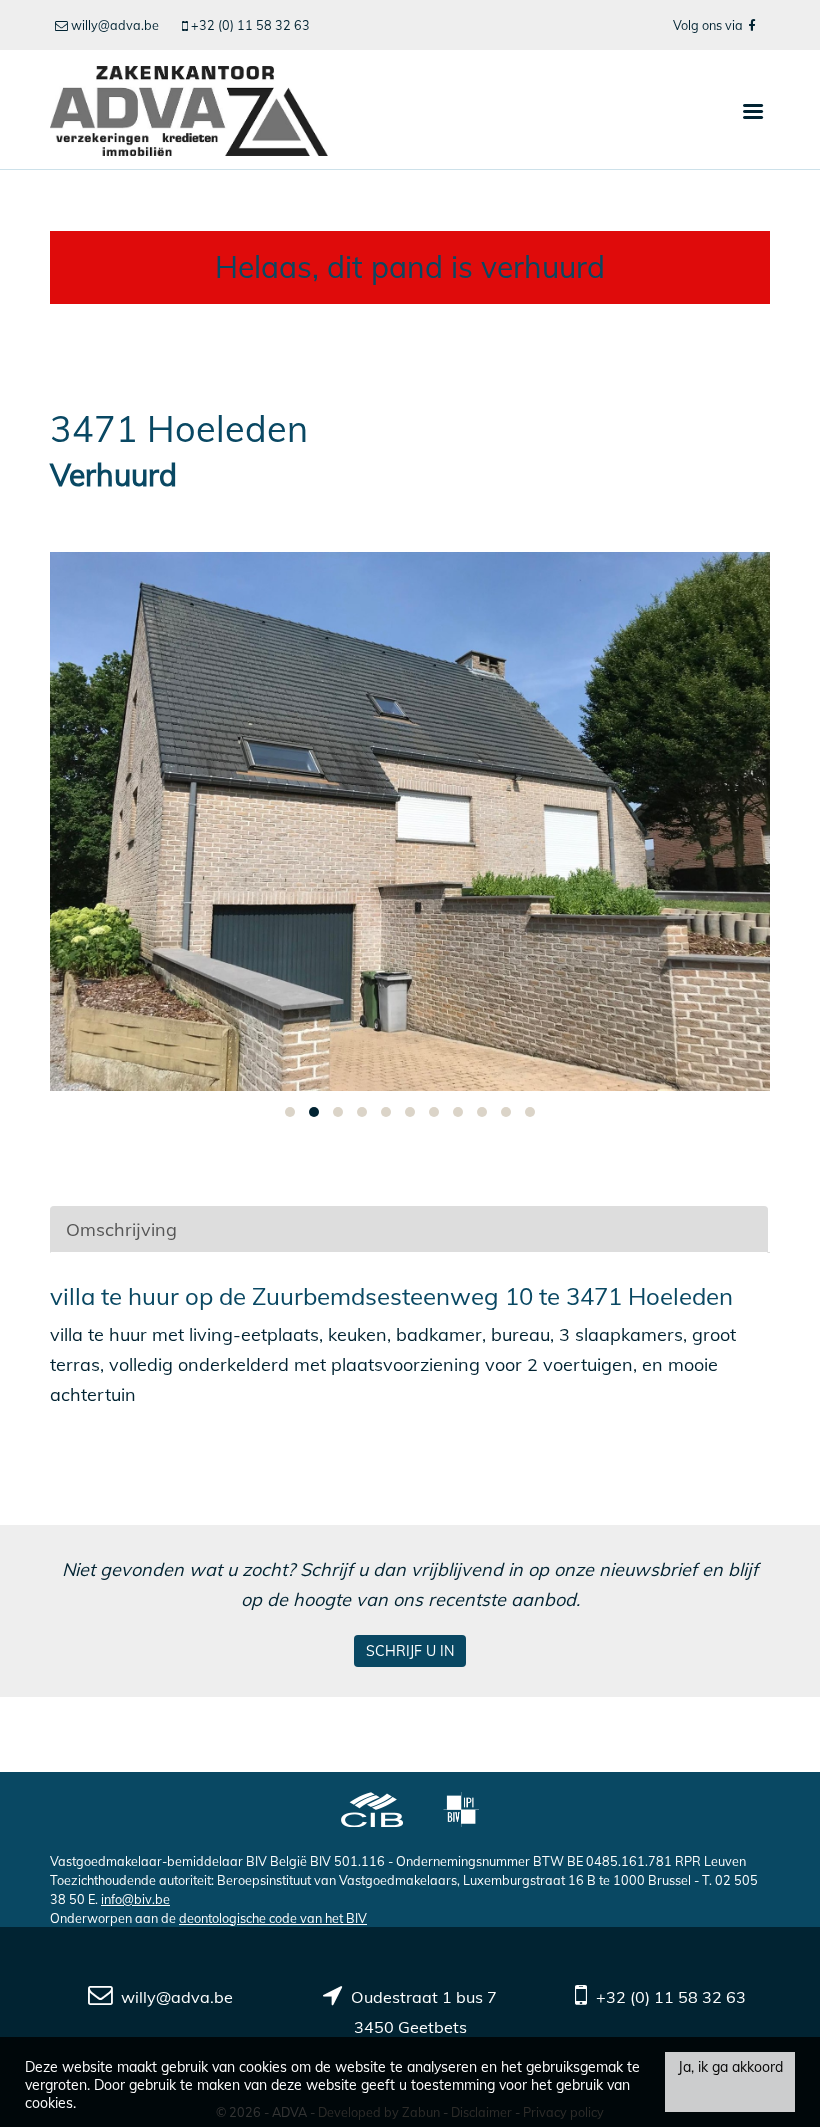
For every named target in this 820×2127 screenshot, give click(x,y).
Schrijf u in (410, 1651)
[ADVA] (189, 109)
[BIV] (461, 1812)
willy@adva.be (177, 1997)
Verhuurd (113, 475)
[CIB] (372, 1812)
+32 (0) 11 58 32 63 (671, 1997)
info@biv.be (135, 1899)
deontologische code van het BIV (273, 1918)
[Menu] (753, 110)
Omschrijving (121, 1229)
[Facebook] (751, 25)
